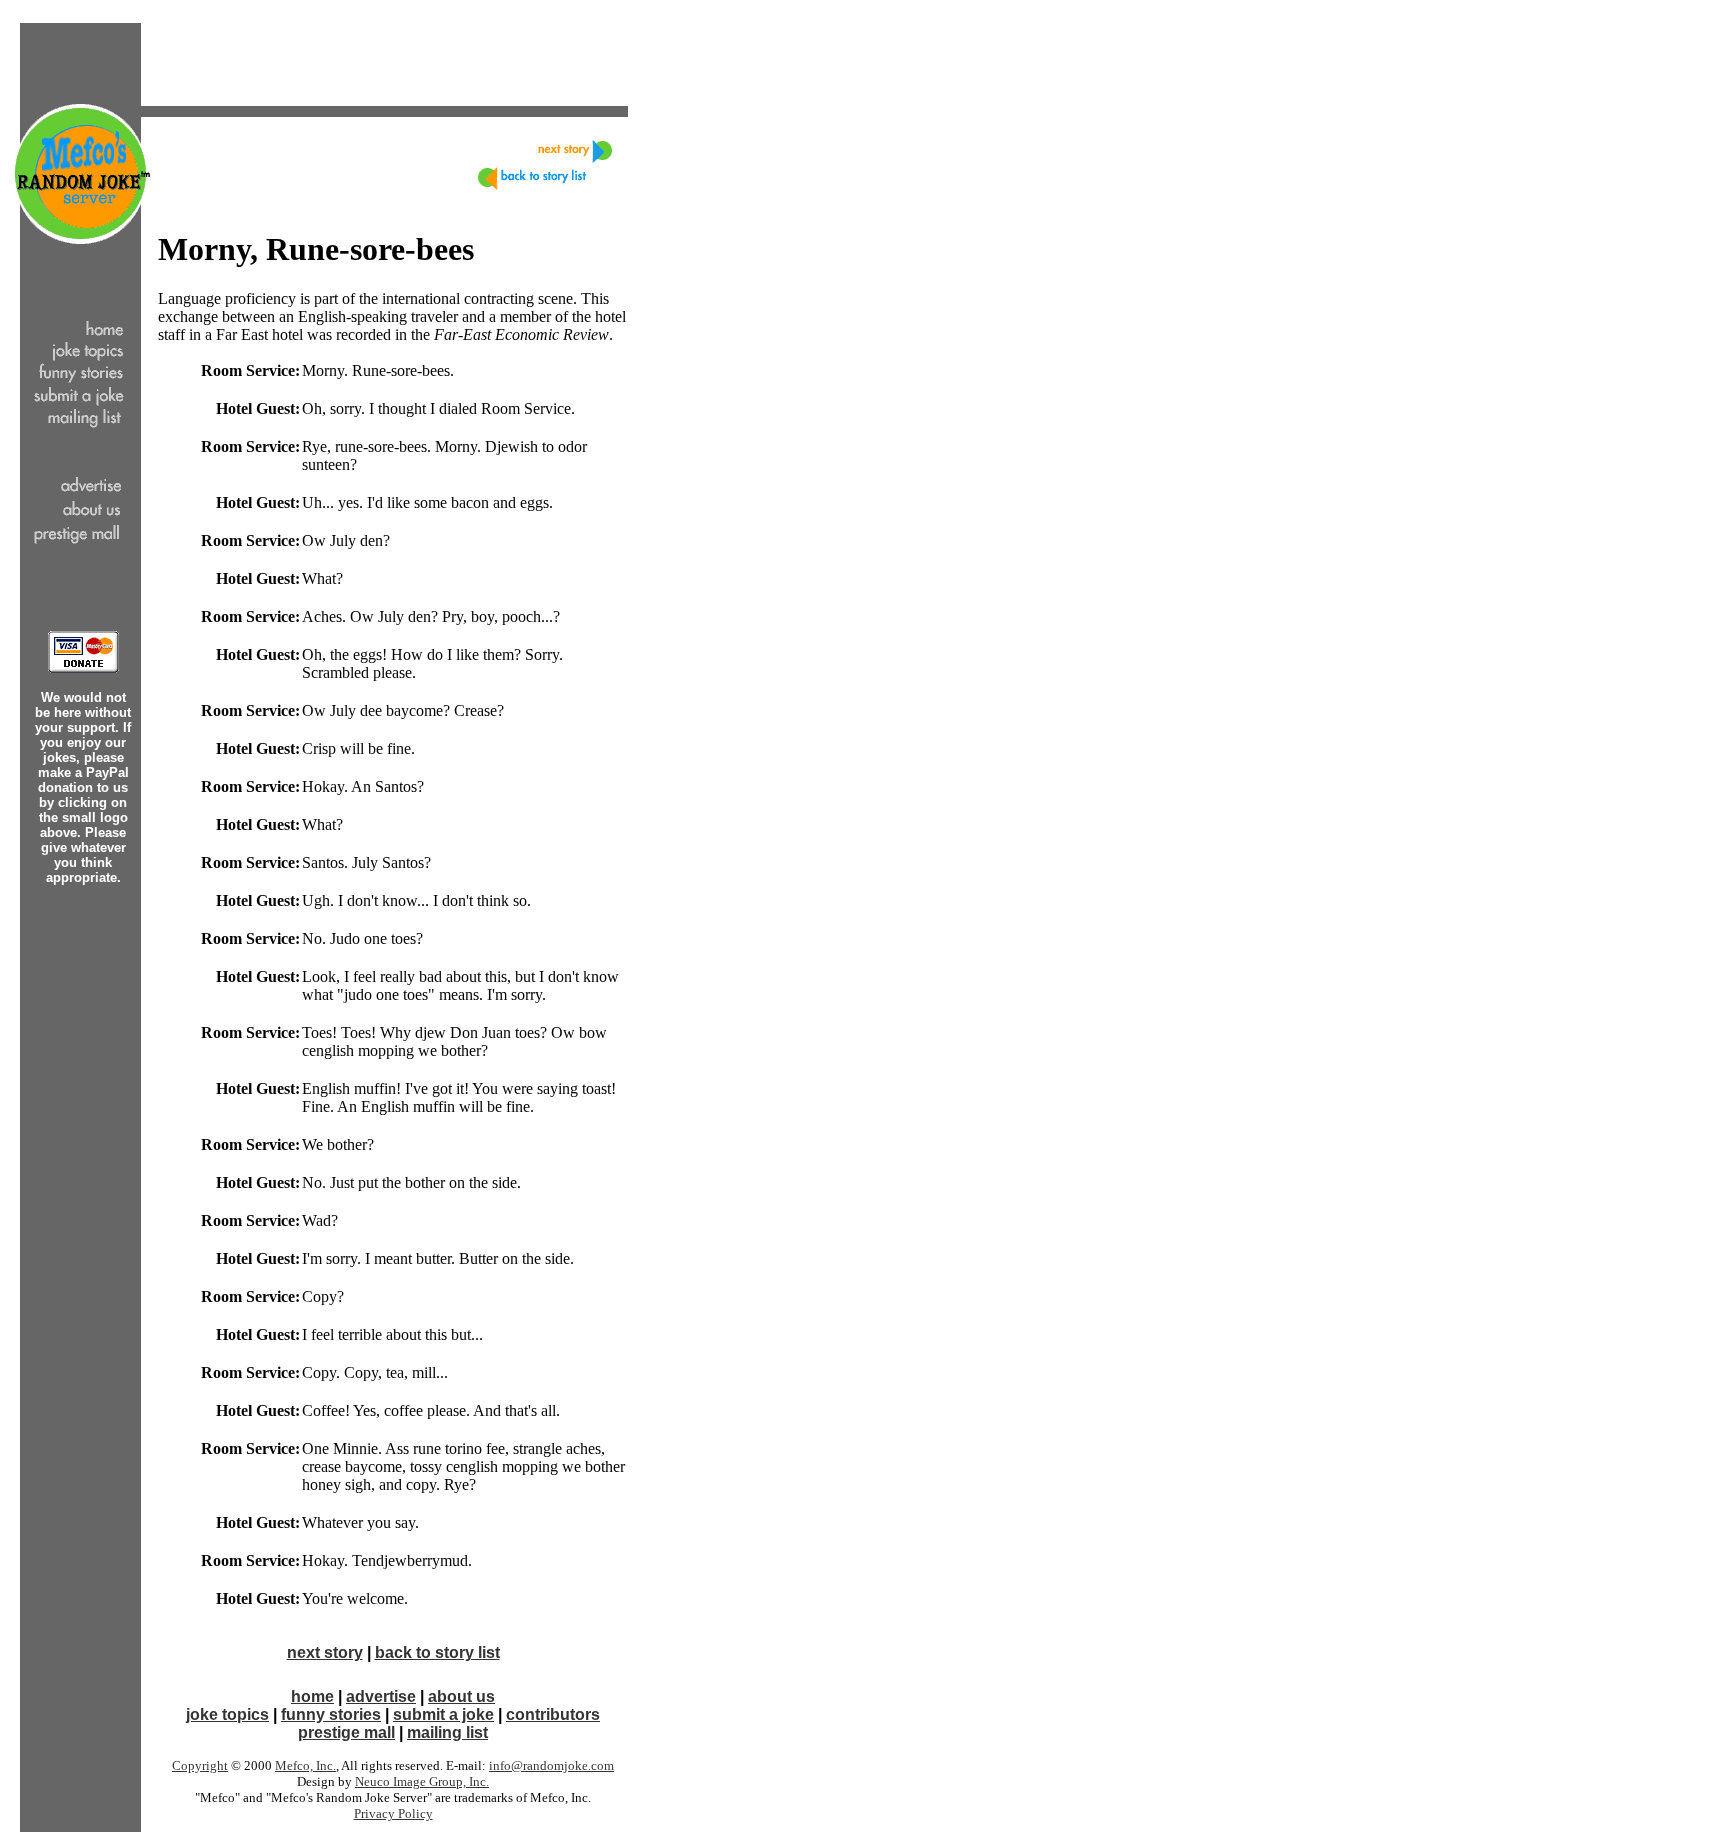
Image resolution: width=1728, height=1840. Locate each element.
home (312, 1696)
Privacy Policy (393, 1813)
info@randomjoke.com (551, 1765)
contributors (553, 1714)
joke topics (227, 1714)
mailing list (447, 1732)
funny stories (331, 1714)
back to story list (437, 1652)
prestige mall (346, 1732)
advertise (381, 1696)
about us (461, 1696)
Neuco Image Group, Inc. (422, 1781)
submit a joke (443, 1714)
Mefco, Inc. (305, 1765)
